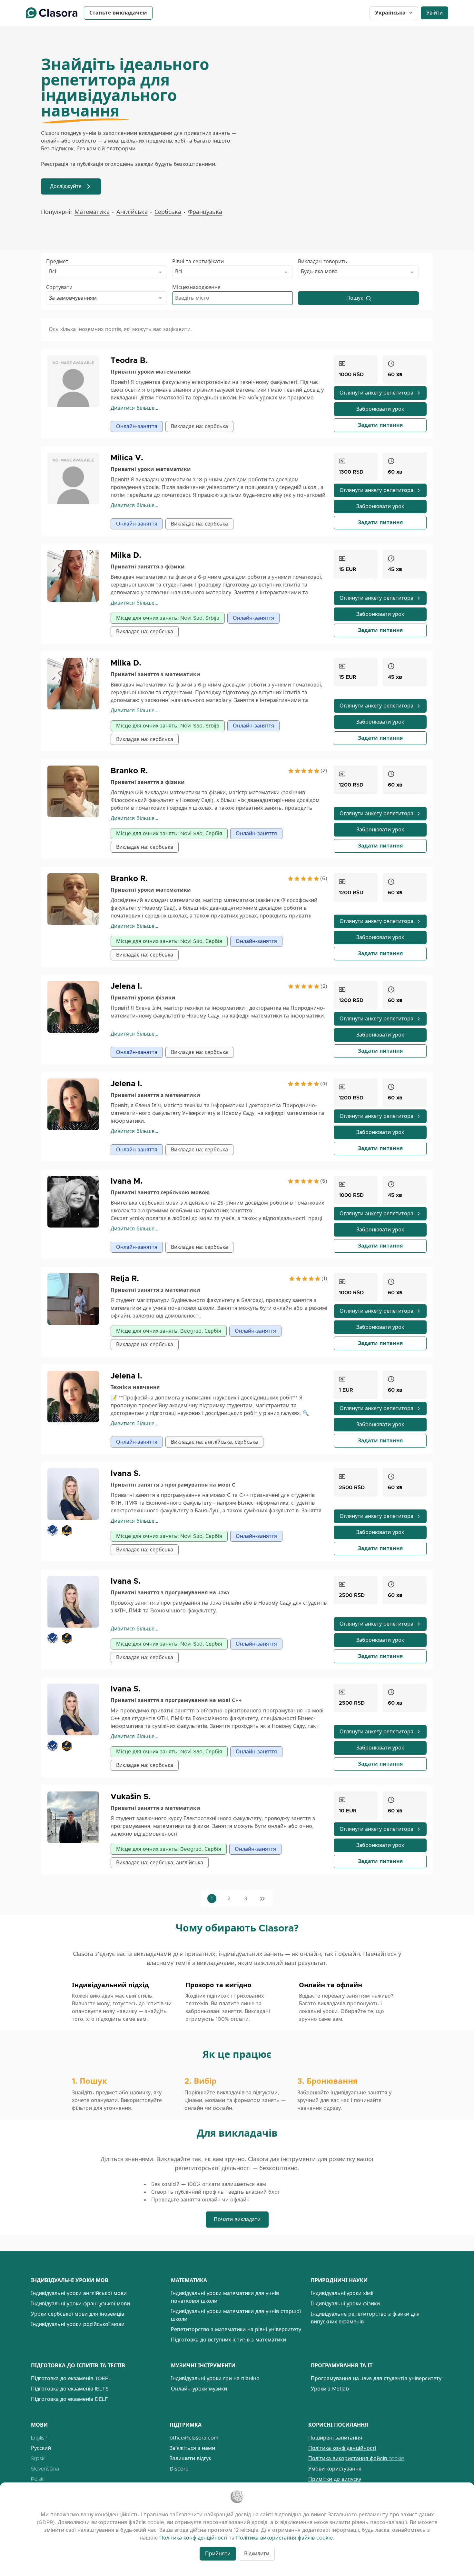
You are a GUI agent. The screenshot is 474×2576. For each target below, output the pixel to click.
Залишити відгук (190, 2458)
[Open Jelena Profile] (76, 1007)
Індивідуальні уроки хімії (342, 2293)
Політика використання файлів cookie (356, 2458)
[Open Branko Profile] (76, 791)
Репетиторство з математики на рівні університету (236, 2329)
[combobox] (107, 272)
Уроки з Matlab (330, 2389)
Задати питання (380, 425)
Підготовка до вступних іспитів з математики (228, 2340)
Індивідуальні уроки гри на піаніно (215, 2378)
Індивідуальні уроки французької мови (80, 2304)
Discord (179, 2469)
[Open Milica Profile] (76, 478)
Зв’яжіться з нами (192, 2448)
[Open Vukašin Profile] (76, 1817)
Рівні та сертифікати (198, 261)
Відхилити (257, 2554)
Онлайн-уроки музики (199, 2389)
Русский (41, 2448)
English (39, 2438)
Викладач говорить (323, 261)
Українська (390, 13)
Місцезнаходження (196, 287)
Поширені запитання (335, 2438)
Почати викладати (237, 2219)
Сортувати (59, 287)
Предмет (57, 261)
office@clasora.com (194, 2438)
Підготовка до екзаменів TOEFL (71, 2378)
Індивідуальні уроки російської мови (78, 2324)
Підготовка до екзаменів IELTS (70, 2389)
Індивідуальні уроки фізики (345, 2304)
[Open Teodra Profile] (76, 381)
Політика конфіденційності (342, 2448)
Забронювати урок (380, 409)
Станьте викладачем (118, 13)
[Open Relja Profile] (76, 1299)
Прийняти (218, 2554)
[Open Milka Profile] (76, 576)
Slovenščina (45, 2469)
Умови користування (335, 2469)
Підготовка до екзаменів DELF (69, 2399)
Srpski (38, 2458)
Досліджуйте (66, 186)
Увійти (434, 13)
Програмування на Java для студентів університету (376, 2378)
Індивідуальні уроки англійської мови (79, 2293)
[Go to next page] (262, 1899)
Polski (38, 2479)
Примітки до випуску (335, 2479)
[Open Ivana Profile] (76, 1202)
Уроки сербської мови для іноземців (78, 2314)
